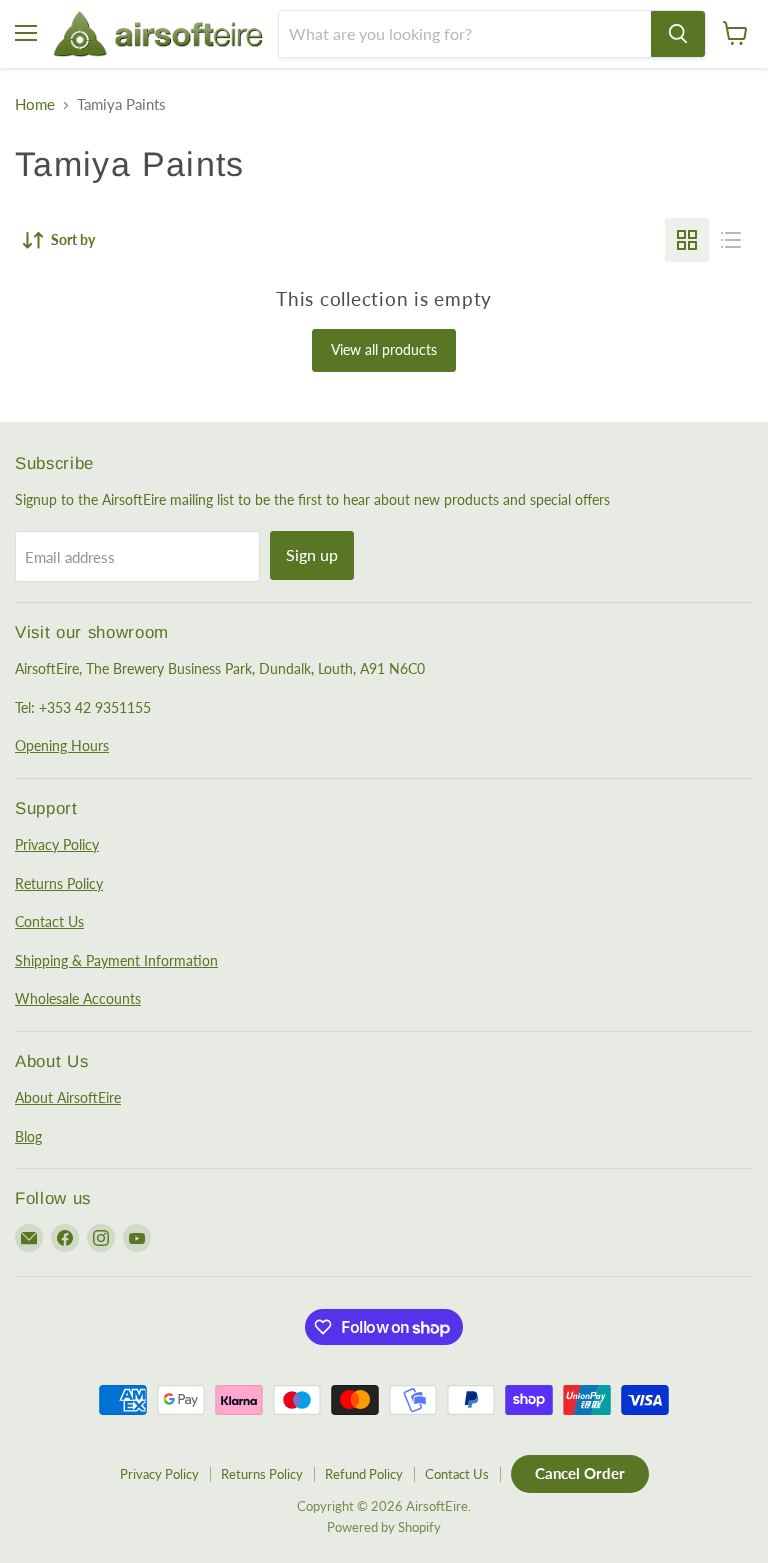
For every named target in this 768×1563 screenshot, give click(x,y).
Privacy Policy (57, 844)
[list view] (731, 240)
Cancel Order (580, 1473)
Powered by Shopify (384, 1527)
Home (35, 104)
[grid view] (687, 240)
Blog (28, 1136)
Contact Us (49, 921)
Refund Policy (364, 1474)
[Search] (678, 34)
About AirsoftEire (68, 1097)
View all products (384, 349)
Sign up (312, 554)
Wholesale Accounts (78, 998)
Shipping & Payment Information (116, 960)
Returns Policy (59, 883)
